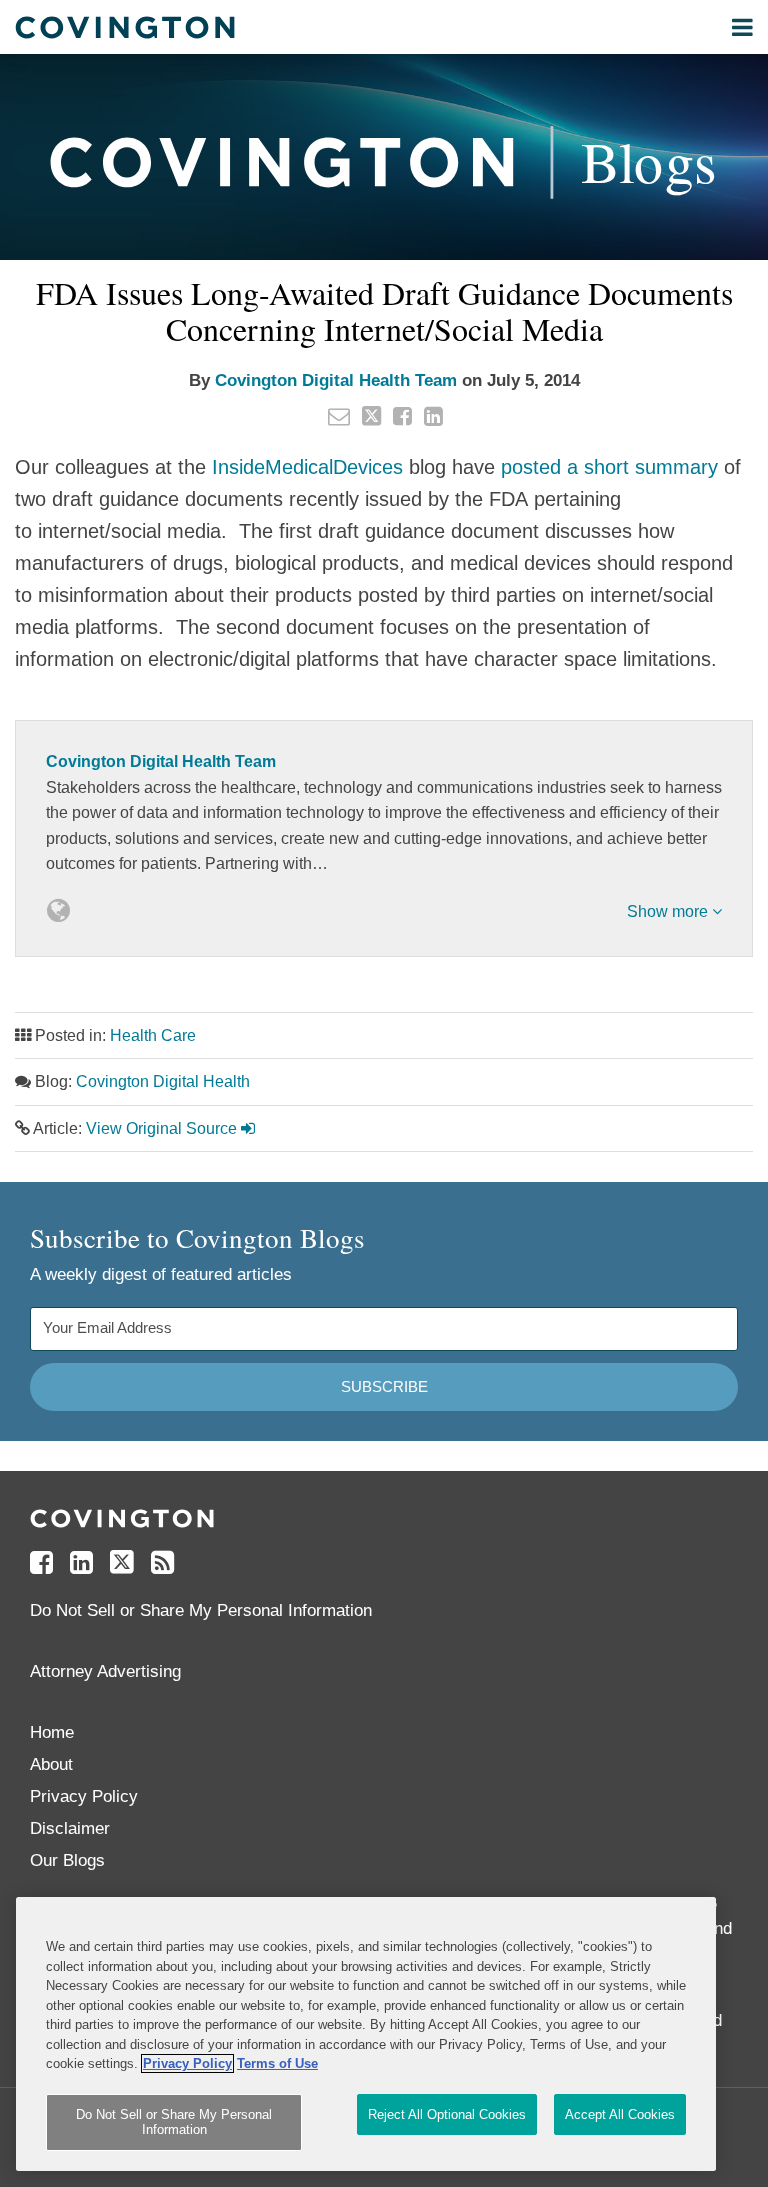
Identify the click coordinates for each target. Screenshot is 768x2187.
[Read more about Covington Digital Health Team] (58, 911)
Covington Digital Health (163, 1081)
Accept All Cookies (620, 2114)
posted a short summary (609, 467)
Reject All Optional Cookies (447, 2114)
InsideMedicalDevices (307, 467)
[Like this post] (402, 416)
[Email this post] (339, 416)
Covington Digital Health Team (336, 380)
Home (52, 1732)
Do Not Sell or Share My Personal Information (174, 2122)
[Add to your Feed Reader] (162, 1563)
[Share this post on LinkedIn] (433, 416)
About (51, 1764)
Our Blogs (67, 1860)
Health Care (153, 1035)
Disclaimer (70, 1828)
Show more (669, 911)
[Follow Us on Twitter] (122, 1562)
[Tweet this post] (371, 416)
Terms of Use (277, 2063)
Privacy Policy (84, 1796)
